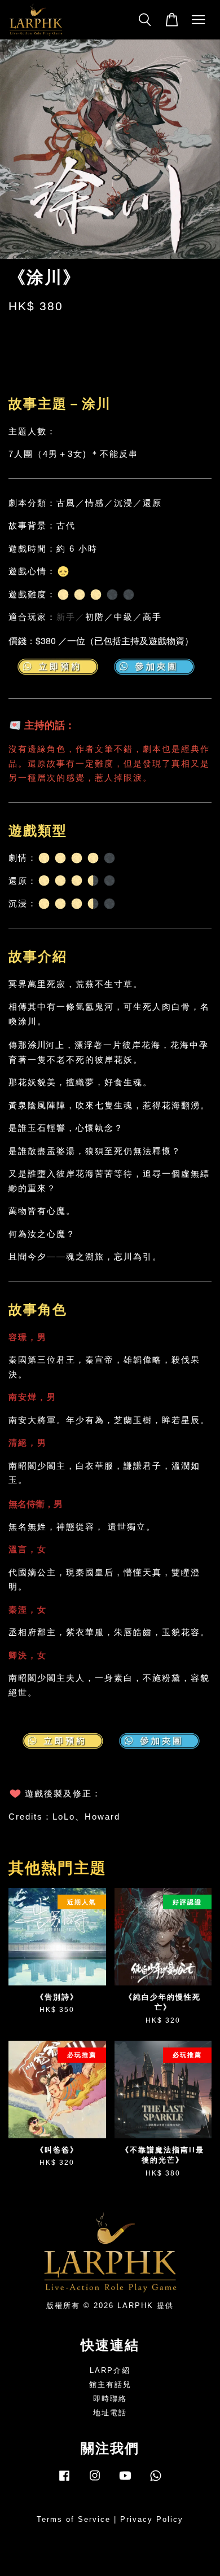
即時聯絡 (110, 2399)
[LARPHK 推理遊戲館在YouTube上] (125, 2481)
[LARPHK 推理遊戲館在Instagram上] (95, 2481)
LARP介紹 (110, 2370)
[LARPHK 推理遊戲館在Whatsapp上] (156, 2481)
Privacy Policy (152, 2519)
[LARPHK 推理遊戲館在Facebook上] (64, 2481)
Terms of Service (74, 2519)
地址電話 (110, 2413)
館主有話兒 (110, 2385)
